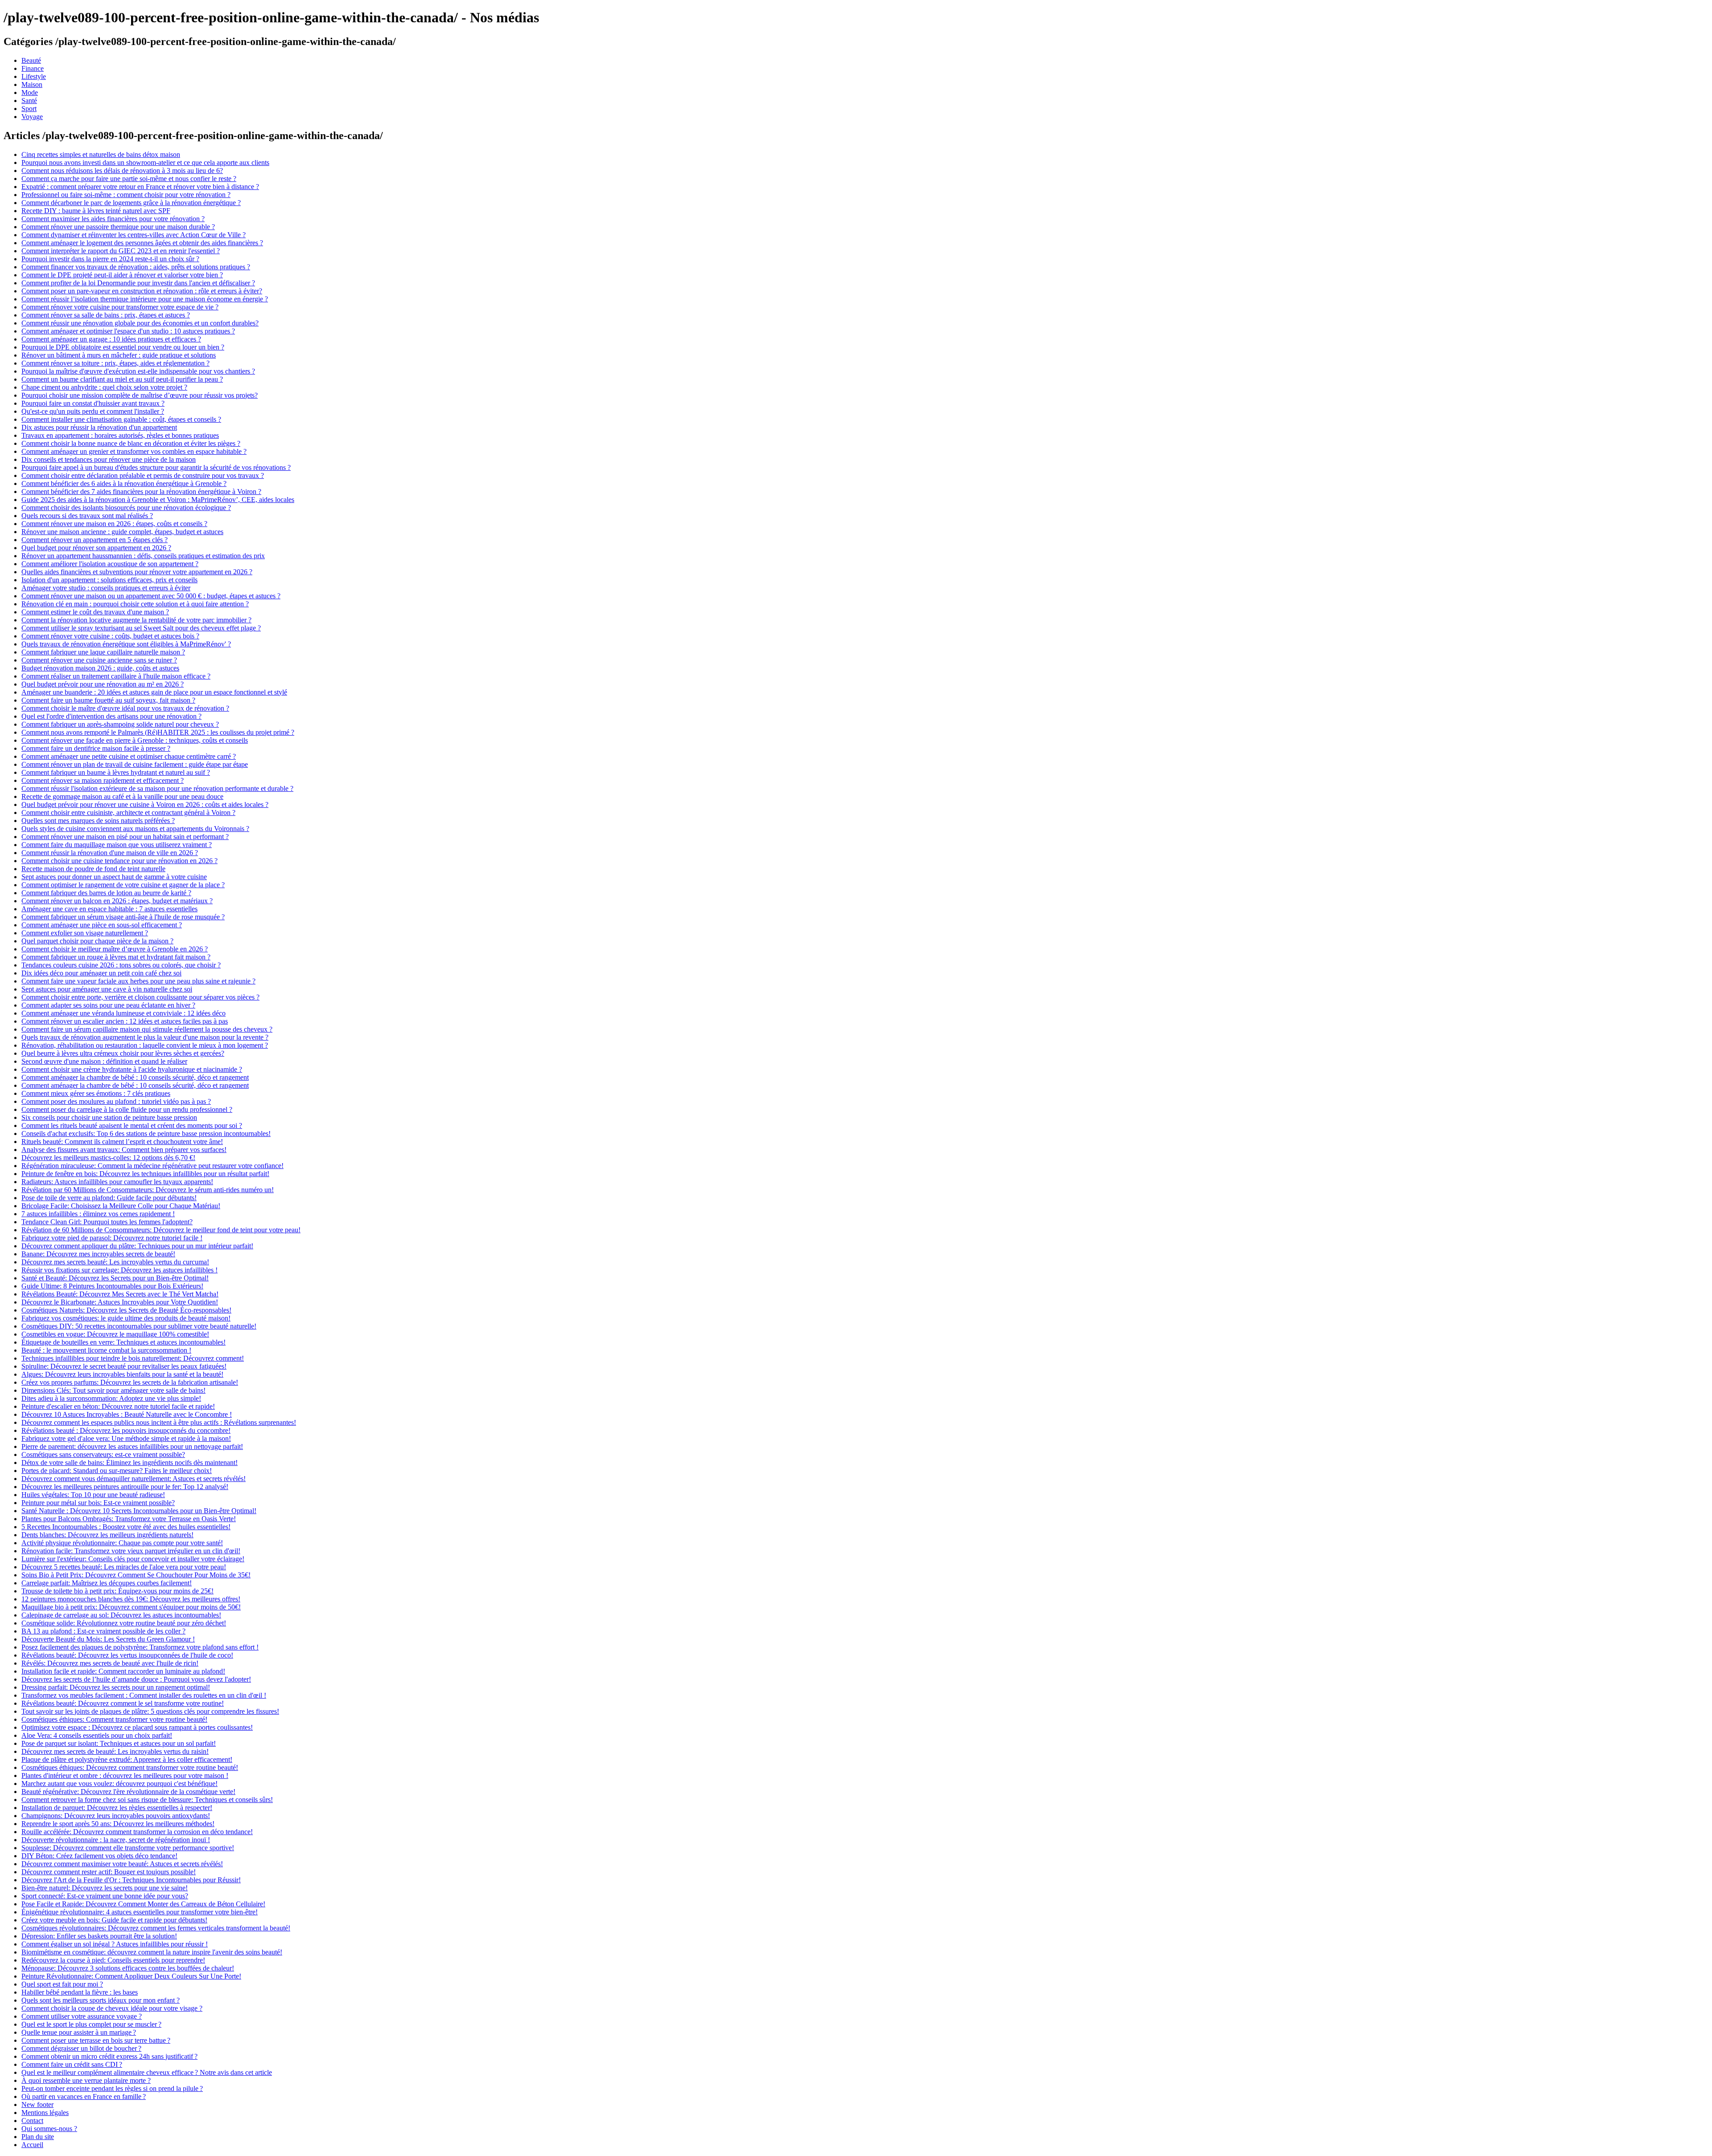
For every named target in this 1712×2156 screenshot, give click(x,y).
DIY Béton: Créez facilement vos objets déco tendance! (99, 1856)
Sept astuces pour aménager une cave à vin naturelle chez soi (107, 989)
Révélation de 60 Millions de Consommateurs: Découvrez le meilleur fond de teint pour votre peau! (161, 1230)
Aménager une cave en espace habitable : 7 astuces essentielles (109, 909)
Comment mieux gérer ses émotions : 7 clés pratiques (96, 1093)
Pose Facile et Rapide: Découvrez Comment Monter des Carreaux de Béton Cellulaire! (143, 1904)
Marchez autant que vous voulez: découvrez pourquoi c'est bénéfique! (119, 1784)
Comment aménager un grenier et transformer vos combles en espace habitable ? (134, 451)
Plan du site (38, 2137)
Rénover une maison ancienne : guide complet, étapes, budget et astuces (122, 532)
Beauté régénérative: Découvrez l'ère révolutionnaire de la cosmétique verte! (128, 1792)
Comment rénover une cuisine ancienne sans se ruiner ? (99, 660)
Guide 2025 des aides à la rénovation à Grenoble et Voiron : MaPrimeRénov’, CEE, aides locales (158, 500)
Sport (29, 109)
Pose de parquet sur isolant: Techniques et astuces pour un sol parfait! (119, 1743)
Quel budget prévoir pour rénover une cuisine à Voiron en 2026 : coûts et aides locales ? (145, 804)
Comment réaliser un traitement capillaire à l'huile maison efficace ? (116, 676)
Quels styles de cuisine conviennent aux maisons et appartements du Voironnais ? (135, 829)
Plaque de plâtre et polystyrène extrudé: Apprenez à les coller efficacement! (127, 1759)
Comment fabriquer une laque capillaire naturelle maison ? (103, 652)
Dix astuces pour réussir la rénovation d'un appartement (99, 427)
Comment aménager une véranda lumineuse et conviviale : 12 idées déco (123, 1013)
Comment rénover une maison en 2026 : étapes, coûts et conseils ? (114, 524)
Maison (32, 84)
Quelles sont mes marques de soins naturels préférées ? (98, 821)
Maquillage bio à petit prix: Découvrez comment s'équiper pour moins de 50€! (131, 1607)
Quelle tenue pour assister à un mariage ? (79, 2032)
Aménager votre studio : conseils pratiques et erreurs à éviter (106, 588)
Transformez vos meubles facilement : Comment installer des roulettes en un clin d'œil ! (144, 1695)
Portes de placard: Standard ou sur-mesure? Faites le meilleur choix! (117, 1471)
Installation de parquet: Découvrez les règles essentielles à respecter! (117, 1808)
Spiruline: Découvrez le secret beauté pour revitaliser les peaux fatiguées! (124, 1366)
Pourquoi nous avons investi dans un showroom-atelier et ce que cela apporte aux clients (145, 163)
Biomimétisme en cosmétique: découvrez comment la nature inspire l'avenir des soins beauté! (152, 1952)
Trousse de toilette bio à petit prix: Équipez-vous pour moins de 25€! (117, 1591)
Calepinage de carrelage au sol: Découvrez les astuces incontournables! (121, 1615)
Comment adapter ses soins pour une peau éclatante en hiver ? (108, 1005)
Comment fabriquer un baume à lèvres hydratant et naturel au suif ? (116, 772)
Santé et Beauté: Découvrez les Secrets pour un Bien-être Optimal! (115, 1278)
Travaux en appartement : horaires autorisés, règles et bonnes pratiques (120, 435)
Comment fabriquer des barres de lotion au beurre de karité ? (106, 893)
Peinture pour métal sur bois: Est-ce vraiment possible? (98, 1503)
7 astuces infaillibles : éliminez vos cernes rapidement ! (98, 1214)
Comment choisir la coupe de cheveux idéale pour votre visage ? (112, 2008)
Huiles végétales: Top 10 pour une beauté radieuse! (93, 1495)
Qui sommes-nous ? (49, 2129)
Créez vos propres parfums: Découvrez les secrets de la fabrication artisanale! (130, 1382)
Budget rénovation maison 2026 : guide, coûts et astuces (100, 668)
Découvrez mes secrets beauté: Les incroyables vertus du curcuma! (115, 1262)
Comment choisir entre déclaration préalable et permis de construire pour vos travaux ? (143, 475)
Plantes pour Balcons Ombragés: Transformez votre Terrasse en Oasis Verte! (129, 1519)
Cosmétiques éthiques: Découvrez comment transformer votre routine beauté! (130, 1767)
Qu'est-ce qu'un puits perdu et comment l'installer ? (93, 411)
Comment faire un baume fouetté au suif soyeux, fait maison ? (108, 700)
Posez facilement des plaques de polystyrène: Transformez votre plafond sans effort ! (140, 1647)
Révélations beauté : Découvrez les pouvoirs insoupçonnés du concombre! (126, 1430)
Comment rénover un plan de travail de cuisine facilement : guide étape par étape (135, 764)
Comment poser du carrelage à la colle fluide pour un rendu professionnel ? (127, 1109)
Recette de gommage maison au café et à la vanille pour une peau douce (122, 796)
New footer (37, 2105)
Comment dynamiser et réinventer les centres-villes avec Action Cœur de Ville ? (134, 235)
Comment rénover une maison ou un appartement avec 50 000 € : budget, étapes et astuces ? (151, 596)
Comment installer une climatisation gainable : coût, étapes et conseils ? (121, 419)
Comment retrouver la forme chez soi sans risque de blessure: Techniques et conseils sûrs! (147, 1800)
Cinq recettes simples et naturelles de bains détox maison (101, 154)
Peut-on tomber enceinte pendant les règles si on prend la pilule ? (112, 2088)
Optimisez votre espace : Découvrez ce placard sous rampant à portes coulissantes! (137, 1727)
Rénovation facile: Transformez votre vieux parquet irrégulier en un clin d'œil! (131, 1551)
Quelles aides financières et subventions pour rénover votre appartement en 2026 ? (137, 572)
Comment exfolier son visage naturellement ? (85, 933)
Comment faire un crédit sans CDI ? (72, 2064)
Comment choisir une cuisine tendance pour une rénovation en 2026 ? (119, 861)
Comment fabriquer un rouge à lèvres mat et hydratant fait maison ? (116, 957)
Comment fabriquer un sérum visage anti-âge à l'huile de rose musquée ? (123, 917)
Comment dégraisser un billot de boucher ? (81, 2048)
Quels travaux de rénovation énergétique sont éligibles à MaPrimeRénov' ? (126, 644)
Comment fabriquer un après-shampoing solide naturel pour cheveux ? (120, 724)
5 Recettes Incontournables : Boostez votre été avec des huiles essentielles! (126, 1527)
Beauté (31, 60)
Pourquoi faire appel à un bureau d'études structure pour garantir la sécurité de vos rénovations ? (156, 467)
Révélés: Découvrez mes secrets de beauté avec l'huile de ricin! (110, 1663)
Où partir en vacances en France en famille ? (84, 2096)
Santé (29, 101)
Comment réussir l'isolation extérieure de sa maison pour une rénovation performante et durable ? (157, 788)
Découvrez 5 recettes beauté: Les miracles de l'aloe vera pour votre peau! (124, 1567)
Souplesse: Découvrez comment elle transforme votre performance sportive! (128, 1848)
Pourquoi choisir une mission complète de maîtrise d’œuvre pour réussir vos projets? (140, 395)
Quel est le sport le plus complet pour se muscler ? (91, 2024)
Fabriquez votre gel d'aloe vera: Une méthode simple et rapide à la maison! (126, 1438)
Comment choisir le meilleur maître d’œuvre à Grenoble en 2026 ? (115, 949)
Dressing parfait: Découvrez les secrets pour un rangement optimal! (116, 1687)
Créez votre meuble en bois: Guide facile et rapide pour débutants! (114, 1920)
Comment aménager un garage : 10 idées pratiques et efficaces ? (111, 339)
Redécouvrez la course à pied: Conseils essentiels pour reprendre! (113, 1960)
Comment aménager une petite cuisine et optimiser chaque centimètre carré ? (129, 756)
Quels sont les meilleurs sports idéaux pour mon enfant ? (101, 2000)
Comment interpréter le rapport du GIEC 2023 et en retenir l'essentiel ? (121, 251)
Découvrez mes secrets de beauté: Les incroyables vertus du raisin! (115, 1751)
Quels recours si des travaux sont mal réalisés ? (87, 516)
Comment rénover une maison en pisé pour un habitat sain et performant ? (125, 837)
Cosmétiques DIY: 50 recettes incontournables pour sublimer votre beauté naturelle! (139, 1326)
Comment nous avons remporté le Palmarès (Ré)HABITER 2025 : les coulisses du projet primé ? (158, 732)
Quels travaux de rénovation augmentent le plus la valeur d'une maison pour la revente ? (145, 1037)
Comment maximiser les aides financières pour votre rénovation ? (113, 219)
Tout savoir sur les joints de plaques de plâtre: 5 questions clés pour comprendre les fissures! (150, 1711)
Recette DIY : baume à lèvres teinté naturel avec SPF (96, 211)
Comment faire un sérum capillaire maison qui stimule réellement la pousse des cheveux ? (147, 1029)
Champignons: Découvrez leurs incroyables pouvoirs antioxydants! (116, 1816)
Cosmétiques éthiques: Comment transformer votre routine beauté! (114, 1719)
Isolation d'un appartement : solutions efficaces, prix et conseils (109, 580)
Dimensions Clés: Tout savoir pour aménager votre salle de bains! (113, 1390)
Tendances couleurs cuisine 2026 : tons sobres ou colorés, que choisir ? (121, 965)
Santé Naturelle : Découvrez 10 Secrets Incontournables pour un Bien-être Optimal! (139, 1511)
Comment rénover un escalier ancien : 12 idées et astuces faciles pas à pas (125, 1021)
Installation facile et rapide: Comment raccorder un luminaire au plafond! (123, 1671)
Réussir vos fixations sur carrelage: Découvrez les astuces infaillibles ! (119, 1270)
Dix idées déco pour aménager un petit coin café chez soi (101, 973)
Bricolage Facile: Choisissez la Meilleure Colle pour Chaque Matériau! (121, 1206)
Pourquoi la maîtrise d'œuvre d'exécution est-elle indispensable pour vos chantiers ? (138, 371)
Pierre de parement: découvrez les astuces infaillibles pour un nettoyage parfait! (132, 1446)
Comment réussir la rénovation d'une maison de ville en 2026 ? (110, 853)
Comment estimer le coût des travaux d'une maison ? (95, 612)
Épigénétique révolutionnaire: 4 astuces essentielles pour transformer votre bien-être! (140, 1912)
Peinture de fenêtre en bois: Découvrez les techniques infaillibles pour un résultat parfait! (145, 1174)
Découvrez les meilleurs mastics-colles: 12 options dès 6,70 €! (108, 1158)
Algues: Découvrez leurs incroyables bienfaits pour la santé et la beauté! (122, 1374)
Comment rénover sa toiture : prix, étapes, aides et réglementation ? (115, 363)
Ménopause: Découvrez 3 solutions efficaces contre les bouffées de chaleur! (128, 1968)
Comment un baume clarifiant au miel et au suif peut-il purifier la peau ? (122, 379)
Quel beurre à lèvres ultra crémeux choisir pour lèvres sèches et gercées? (123, 1053)
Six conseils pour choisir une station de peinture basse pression (109, 1117)
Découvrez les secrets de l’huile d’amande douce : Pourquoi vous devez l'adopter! (136, 1679)
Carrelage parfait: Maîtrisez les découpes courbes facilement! (107, 1583)
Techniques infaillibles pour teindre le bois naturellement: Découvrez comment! (133, 1358)
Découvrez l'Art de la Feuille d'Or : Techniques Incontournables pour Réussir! (131, 1880)
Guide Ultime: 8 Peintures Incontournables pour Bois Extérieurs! (112, 1286)
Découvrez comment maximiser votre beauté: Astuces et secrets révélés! (122, 1864)
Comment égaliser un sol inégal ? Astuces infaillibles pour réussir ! (115, 1944)
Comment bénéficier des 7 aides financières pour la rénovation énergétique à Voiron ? (141, 492)
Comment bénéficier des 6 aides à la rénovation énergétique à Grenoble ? (124, 483)
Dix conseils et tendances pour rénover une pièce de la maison (109, 459)
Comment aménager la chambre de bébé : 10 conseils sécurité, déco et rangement (135, 1077)
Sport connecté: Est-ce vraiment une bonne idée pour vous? (105, 1896)
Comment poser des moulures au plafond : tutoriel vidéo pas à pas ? (116, 1101)
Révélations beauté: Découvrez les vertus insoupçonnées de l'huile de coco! (127, 1655)
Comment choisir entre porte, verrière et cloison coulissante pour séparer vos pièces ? (140, 997)
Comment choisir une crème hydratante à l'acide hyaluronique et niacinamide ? (132, 1069)
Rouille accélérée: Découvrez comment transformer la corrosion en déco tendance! (137, 1832)
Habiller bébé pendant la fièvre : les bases (80, 1992)
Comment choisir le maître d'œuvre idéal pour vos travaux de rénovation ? (125, 708)
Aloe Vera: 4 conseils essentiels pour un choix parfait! (97, 1735)
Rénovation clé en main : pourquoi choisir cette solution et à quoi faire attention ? (135, 604)
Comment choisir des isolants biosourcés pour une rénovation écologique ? (126, 508)
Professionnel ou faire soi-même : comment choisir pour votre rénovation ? (126, 195)
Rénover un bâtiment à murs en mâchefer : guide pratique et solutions (119, 355)
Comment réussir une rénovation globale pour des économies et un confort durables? (140, 323)
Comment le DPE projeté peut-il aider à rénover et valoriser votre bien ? (122, 275)
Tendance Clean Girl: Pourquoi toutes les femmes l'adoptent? (107, 1222)
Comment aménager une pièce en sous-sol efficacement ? (102, 925)
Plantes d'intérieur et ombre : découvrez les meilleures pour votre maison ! (125, 1775)
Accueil (32, 2145)
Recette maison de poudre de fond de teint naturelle (93, 869)
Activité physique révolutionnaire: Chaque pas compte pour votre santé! (122, 1543)
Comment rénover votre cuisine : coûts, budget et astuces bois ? (110, 636)
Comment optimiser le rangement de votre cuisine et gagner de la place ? (123, 885)
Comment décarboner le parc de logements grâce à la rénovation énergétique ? (131, 203)
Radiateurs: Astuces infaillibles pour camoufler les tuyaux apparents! (117, 1182)
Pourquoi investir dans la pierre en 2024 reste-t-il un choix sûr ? (110, 259)
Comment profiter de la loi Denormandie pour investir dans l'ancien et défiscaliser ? (138, 283)
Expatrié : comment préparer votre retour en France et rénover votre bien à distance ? (140, 187)
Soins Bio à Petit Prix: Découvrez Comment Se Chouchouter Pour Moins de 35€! (136, 1575)
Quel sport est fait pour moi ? (62, 1984)
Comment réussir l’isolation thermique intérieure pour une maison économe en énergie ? (145, 299)
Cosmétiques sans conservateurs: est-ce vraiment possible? (103, 1454)
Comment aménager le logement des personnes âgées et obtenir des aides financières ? (142, 243)
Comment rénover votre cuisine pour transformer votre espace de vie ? (120, 307)
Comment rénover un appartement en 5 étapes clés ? (95, 540)
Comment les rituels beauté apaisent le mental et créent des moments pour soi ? (132, 1125)
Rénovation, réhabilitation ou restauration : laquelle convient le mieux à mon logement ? (145, 1045)
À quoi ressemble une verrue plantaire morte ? (86, 2080)
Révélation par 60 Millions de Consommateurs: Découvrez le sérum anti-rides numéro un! (148, 1190)
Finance (33, 68)
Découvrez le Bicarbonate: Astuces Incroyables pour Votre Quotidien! (120, 1302)
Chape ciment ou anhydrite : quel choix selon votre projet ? (104, 387)
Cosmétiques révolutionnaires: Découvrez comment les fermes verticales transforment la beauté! (156, 1928)
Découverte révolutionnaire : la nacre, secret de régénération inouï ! (116, 1840)
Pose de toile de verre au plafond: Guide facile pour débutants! (109, 1198)
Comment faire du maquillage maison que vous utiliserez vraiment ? (117, 845)
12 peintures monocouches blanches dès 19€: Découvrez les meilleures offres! (131, 1599)
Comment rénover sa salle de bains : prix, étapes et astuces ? (106, 315)
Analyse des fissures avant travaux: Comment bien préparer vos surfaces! (124, 1150)
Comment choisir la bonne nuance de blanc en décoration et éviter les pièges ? (131, 443)
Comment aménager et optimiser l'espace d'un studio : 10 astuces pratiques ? (128, 331)
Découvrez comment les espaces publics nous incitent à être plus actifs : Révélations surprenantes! (159, 1422)
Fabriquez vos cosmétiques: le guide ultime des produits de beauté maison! (126, 1318)
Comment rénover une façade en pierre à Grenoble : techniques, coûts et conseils (135, 740)
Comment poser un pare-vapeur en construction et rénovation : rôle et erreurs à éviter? (142, 291)
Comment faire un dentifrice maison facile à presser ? (96, 748)
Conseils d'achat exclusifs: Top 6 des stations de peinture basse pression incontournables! (146, 1134)
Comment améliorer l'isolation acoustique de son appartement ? (110, 564)
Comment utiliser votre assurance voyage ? (82, 2016)
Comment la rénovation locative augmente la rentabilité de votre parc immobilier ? (136, 620)
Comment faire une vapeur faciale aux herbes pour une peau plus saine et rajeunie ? (138, 981)
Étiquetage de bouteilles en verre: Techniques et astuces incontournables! (123, 1342)
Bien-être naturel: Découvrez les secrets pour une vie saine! (105, 1888)
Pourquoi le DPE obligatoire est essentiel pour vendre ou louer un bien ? (123, 347)
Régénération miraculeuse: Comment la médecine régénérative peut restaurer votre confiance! (152, 1166)
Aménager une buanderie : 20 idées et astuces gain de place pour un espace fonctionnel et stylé (154, 692)
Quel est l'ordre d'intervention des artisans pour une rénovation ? (111, 716)
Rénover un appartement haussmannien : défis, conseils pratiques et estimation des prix (143, 556)
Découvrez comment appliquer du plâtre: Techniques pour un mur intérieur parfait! (137, 1246)
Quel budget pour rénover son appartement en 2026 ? (96, 548)
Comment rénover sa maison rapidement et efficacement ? (103, 780)
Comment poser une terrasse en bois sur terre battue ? (96, 2040)
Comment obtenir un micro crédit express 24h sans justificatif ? (109, 2056)
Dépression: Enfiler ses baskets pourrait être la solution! (99, 1936)
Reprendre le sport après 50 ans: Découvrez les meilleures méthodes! (118, 1824)
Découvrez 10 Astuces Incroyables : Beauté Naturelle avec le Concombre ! (127, 1414)
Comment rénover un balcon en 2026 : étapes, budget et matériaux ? (117, 901)
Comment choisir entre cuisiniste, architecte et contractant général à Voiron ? (128, 813)
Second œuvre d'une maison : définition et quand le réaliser (104, 1061)
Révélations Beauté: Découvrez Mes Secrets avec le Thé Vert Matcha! (120, 1294)
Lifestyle (34, 76)
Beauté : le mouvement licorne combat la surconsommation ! (106, 1350)
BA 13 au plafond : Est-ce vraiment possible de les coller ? (103, 1631)
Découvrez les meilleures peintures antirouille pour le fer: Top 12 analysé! (125, 1487)
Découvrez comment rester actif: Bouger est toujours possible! (109, 1872)
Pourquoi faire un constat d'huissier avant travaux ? (93, 403)
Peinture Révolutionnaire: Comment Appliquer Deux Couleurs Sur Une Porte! (131, 1976)
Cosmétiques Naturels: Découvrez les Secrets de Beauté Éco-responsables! (126, 1310)
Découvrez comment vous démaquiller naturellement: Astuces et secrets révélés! (134, 1479)
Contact (32, 2121)
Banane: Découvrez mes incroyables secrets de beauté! (98, 1254)
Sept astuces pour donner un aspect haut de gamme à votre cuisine (114, 877)
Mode (30, 93)
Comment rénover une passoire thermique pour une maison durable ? (118, 227)
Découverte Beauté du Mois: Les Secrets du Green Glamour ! (108, 1639)
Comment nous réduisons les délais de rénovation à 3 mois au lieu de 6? (122, 171)
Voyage (32, 117)
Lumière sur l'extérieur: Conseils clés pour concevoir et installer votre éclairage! (133, 1559)
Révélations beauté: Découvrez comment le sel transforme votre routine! (123, 1703)
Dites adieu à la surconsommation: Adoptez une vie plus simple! (111, 1398)
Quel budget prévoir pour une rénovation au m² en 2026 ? (103, 684)
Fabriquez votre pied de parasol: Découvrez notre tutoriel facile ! (112, 1238)
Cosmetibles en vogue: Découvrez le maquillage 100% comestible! (115, 1334)
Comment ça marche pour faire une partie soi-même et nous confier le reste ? (129, 179)
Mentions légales (45, 2113)
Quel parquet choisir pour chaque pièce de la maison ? (97, 941)
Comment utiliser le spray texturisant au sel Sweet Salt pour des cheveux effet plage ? (141, 628)
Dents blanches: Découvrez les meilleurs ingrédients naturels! (107, 1535)
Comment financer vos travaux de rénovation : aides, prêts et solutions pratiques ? (136, 267)
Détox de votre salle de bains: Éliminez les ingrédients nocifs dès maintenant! (130, 1463)
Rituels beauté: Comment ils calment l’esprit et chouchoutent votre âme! (122, 1142)
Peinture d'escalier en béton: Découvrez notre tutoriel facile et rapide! (118, 1406)
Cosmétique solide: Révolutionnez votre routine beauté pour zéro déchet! (124, 1623)
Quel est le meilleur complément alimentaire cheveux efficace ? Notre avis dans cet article (147, 2072)
